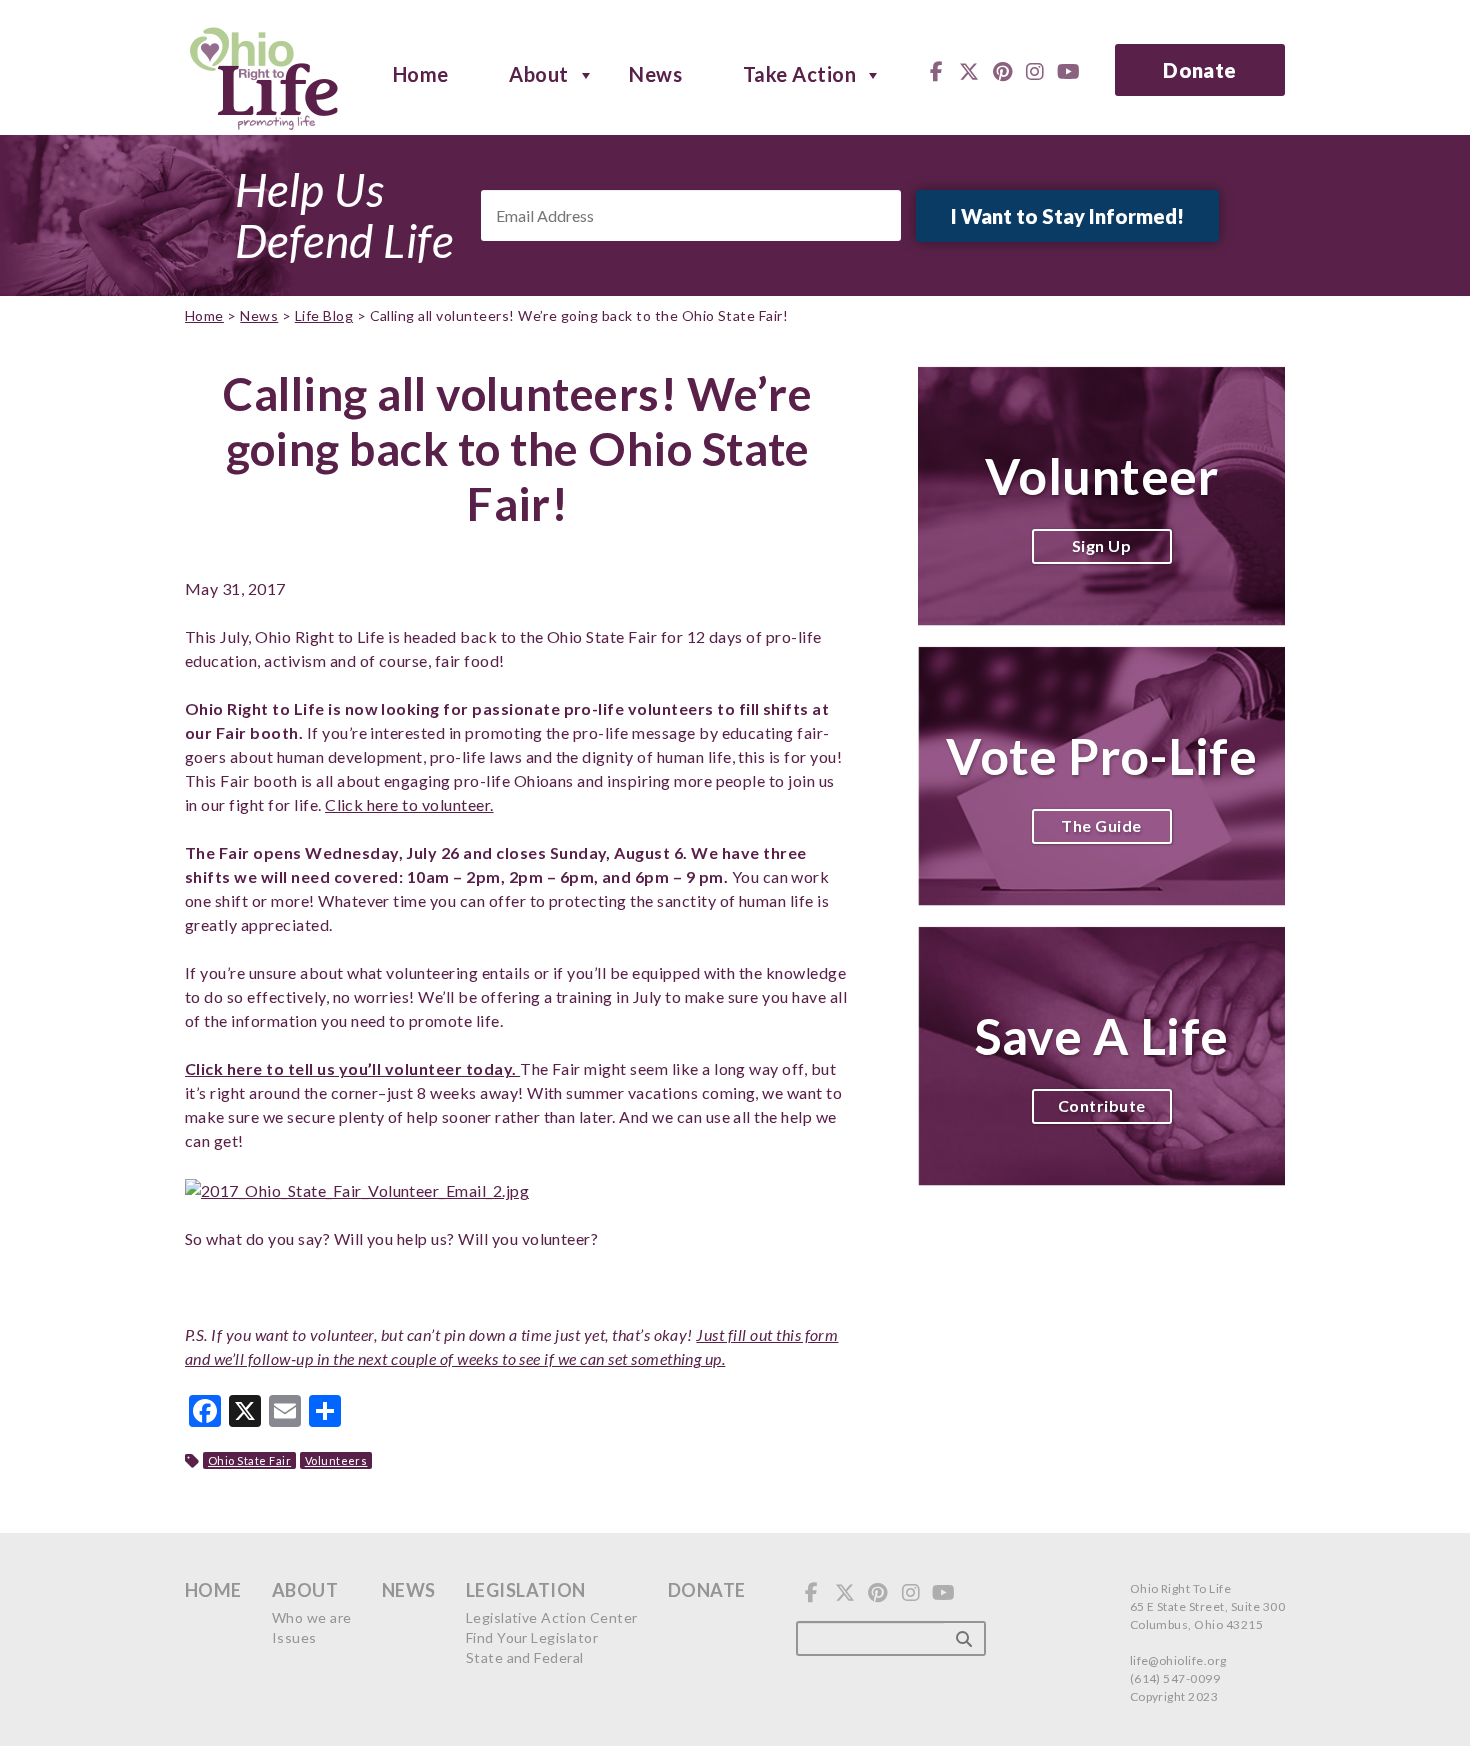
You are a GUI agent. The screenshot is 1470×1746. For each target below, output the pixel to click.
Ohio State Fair (249, 1460)
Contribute (1102, 1105)
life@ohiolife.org (1178, 1660)
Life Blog (324, 315)
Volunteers (336, 1460)
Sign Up (1101, 545)
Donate (1200, 70)
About (538, 73)
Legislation (526, 1590)
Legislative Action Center (552, 1617)
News (655, 73)
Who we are (312, 1617)
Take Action (799, 73)
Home (421, 73)
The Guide (1101, 825)
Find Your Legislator (532, 1637)
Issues (294, 1637)
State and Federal (525, 1657)
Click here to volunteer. (409, 804)
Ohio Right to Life (263, 75)
